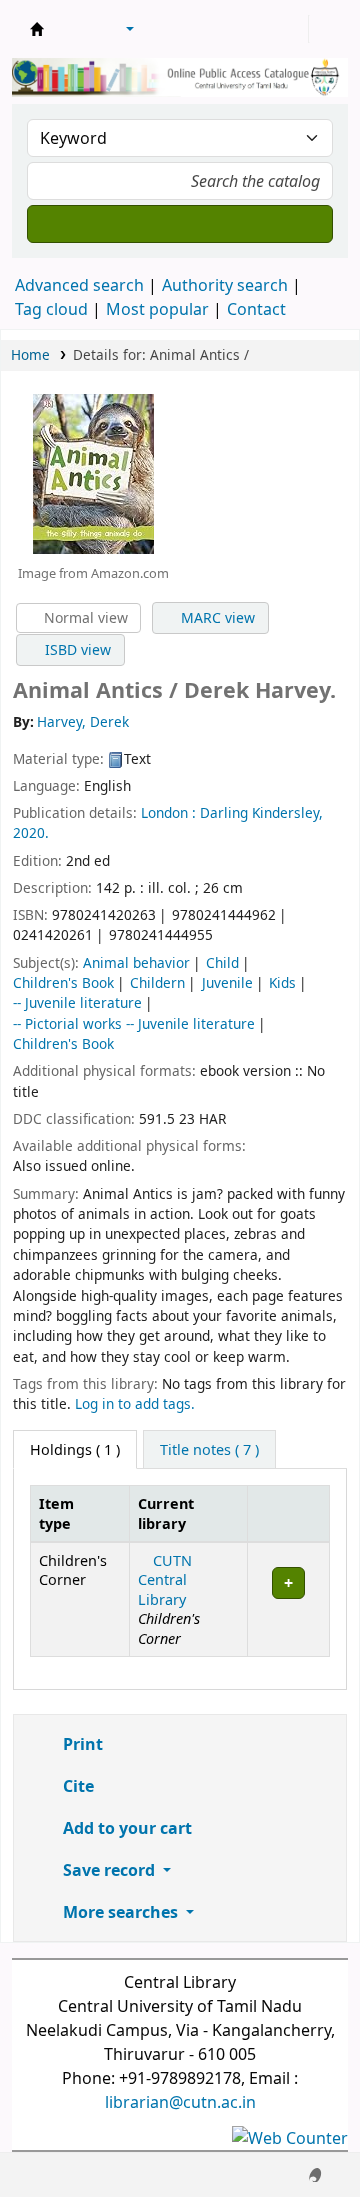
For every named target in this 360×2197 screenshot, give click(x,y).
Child (222, 962)
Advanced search (79, 285)
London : (168, 812)
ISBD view (76, 649)
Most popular (157, 309)
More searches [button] (120, 1912)
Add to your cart (125, 1828)
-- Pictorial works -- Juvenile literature (134, 1023)
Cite (76, 1786)
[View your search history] (327, 29)
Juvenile (227, 982)
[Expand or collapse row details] (288, 1600)
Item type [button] (56, 1513)
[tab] (209, 1450)
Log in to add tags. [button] (135, 1403)
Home (30, 354)
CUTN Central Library (165, 1580)
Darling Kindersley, (261, 812)
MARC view (216, 617)
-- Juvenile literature (77, 1002)
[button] (75, 29)
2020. (31, 832)
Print (81, 1744)
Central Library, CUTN (37, 29)
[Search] (180, 224)
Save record (109, 1870)
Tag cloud (51, 309)
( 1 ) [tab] (75, 1449)
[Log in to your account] (291, 29)
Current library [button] (166, 1513)
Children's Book (63, 982)
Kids (282, 982)
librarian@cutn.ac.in (180, 2102)
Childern (157, 982)
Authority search (225, 285)
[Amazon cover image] (93, 472)
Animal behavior (136, 962)
